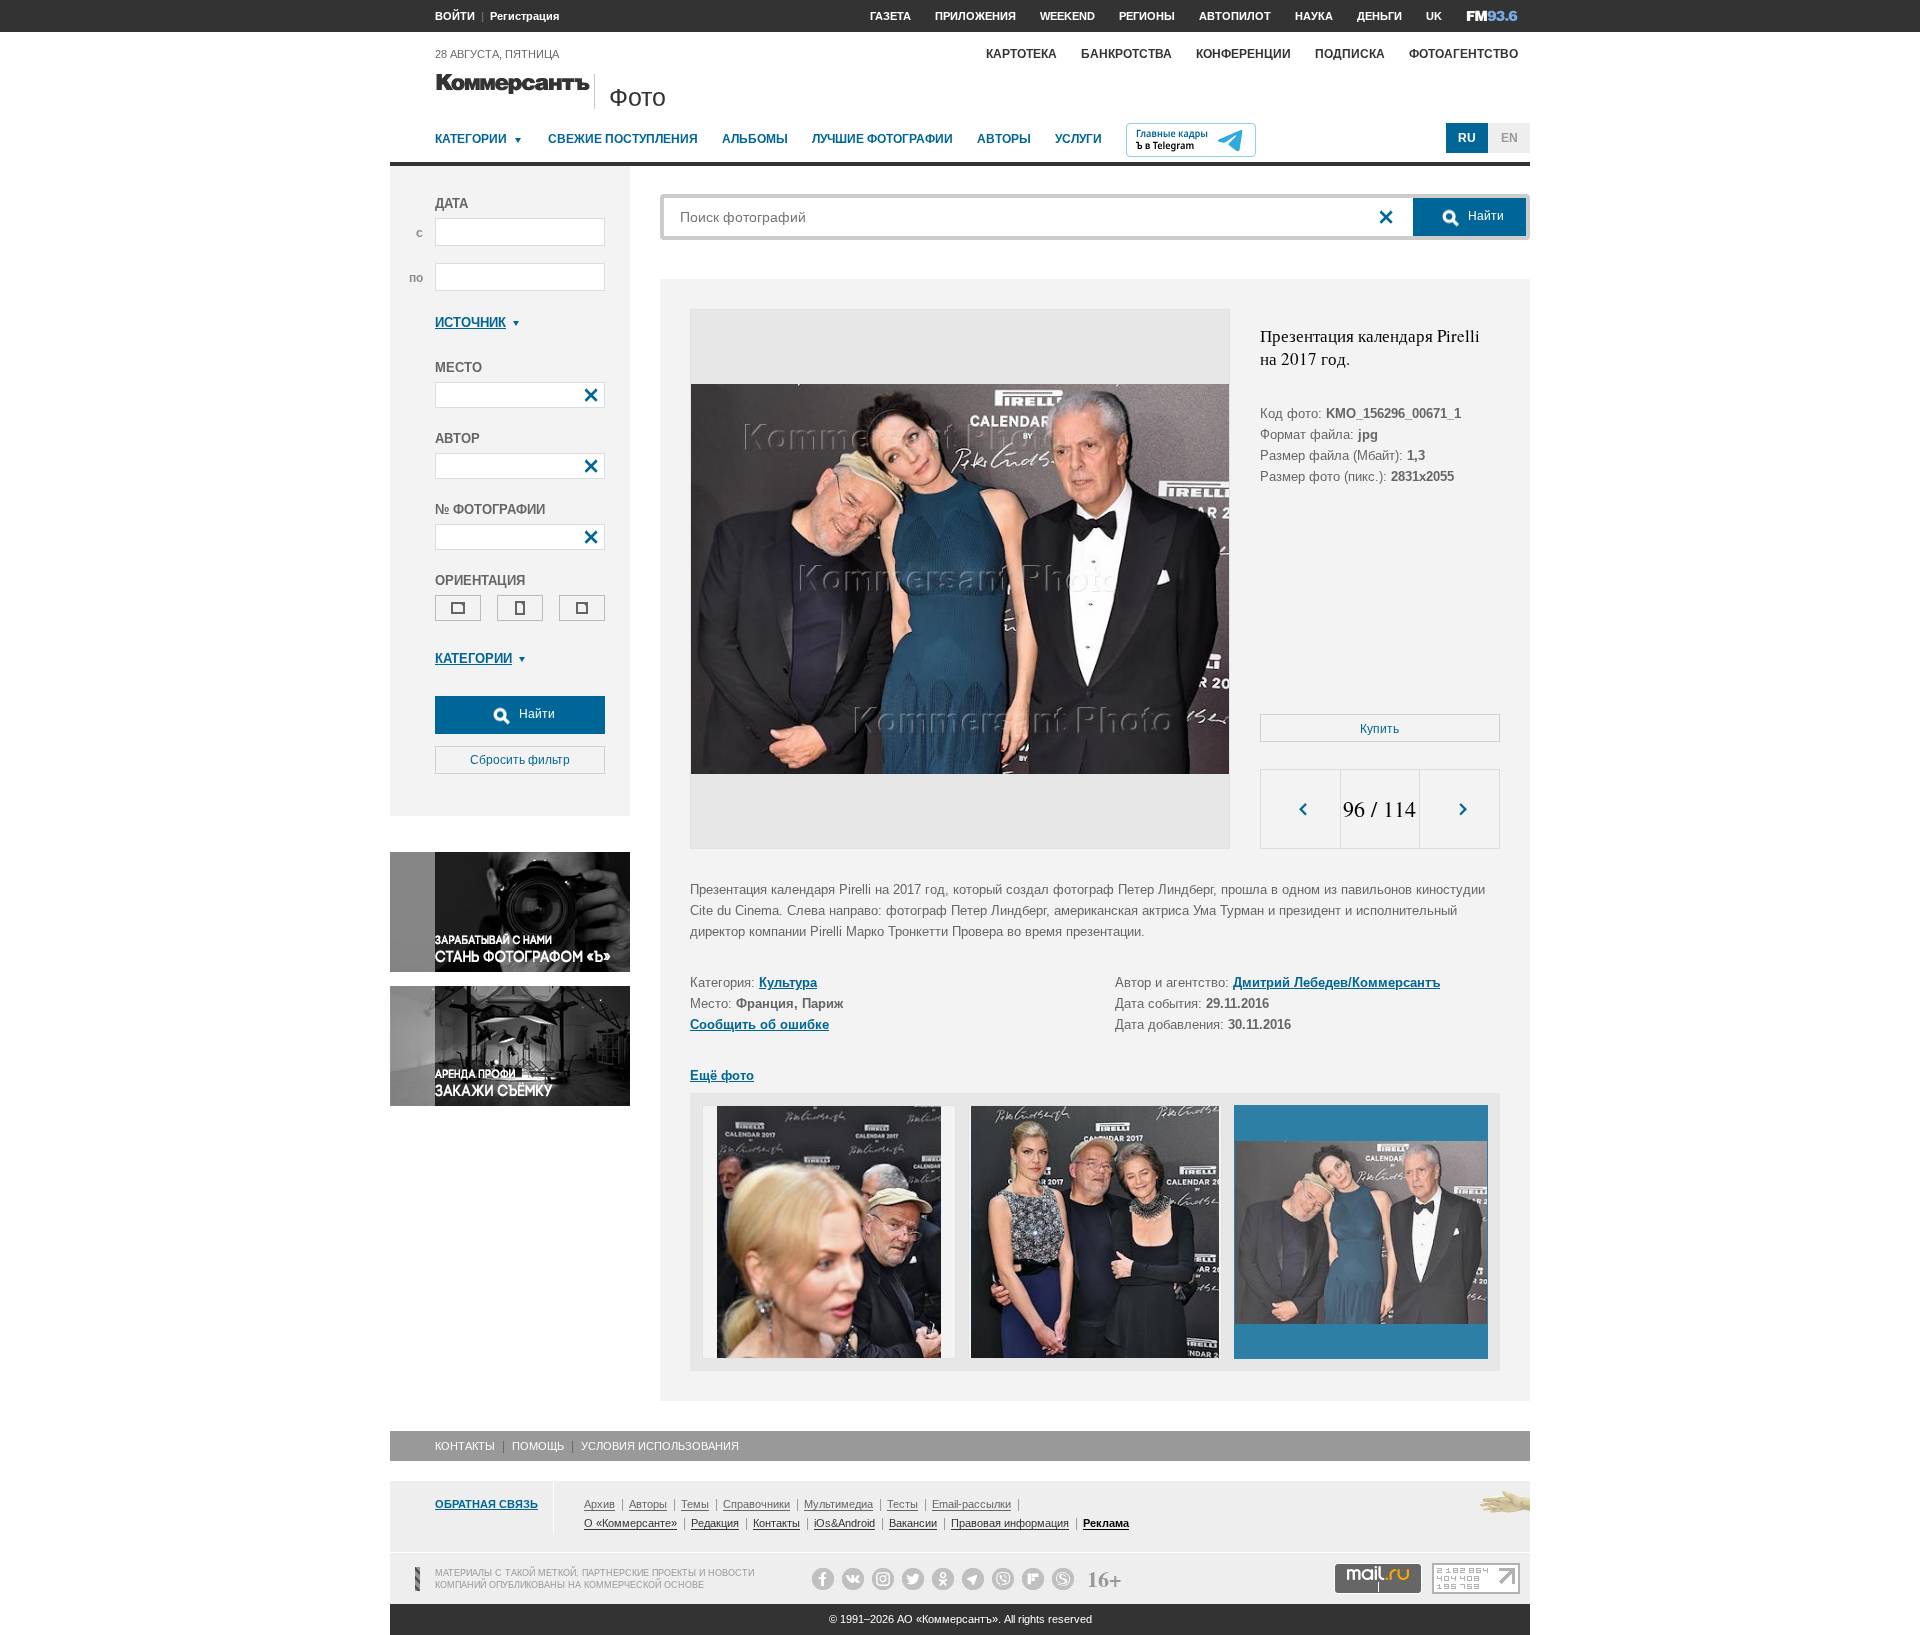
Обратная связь (486, 1504)
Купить (1379, 729)
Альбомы (755, 139)
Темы (695, 1504)
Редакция (715, 1523)
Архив (599, 1504)
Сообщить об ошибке (759, 1024)
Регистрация (524, 16)
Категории (471, 139)
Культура (788, 982)
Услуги (1078, 139)
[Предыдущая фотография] (1300, 809)
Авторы (1004, 139)
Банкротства (1126, 54)
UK (1434, 16)
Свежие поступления (623, 139)
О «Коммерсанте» (630, 1523)
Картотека (1021, 54)
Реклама (1106, 1523)
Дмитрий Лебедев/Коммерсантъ (1336, 982)
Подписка (1350, 54)
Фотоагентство (1463, 54)
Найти (535, 714)
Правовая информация (1010, 1523)
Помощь (538, 1446)
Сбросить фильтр (520, 760)
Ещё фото (722, 1075)
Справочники (756, 1504)
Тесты (902, 1504)
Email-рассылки (971, 1504)
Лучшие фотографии (882, 139)
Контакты (465, 1446)
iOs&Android (844, 1523)
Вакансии (913, 1523)
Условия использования (660, 1446)
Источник (470, 322)
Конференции (1243, 54)
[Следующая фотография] (1459, 809)
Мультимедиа (838, 1504)
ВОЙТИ (455, 16)
